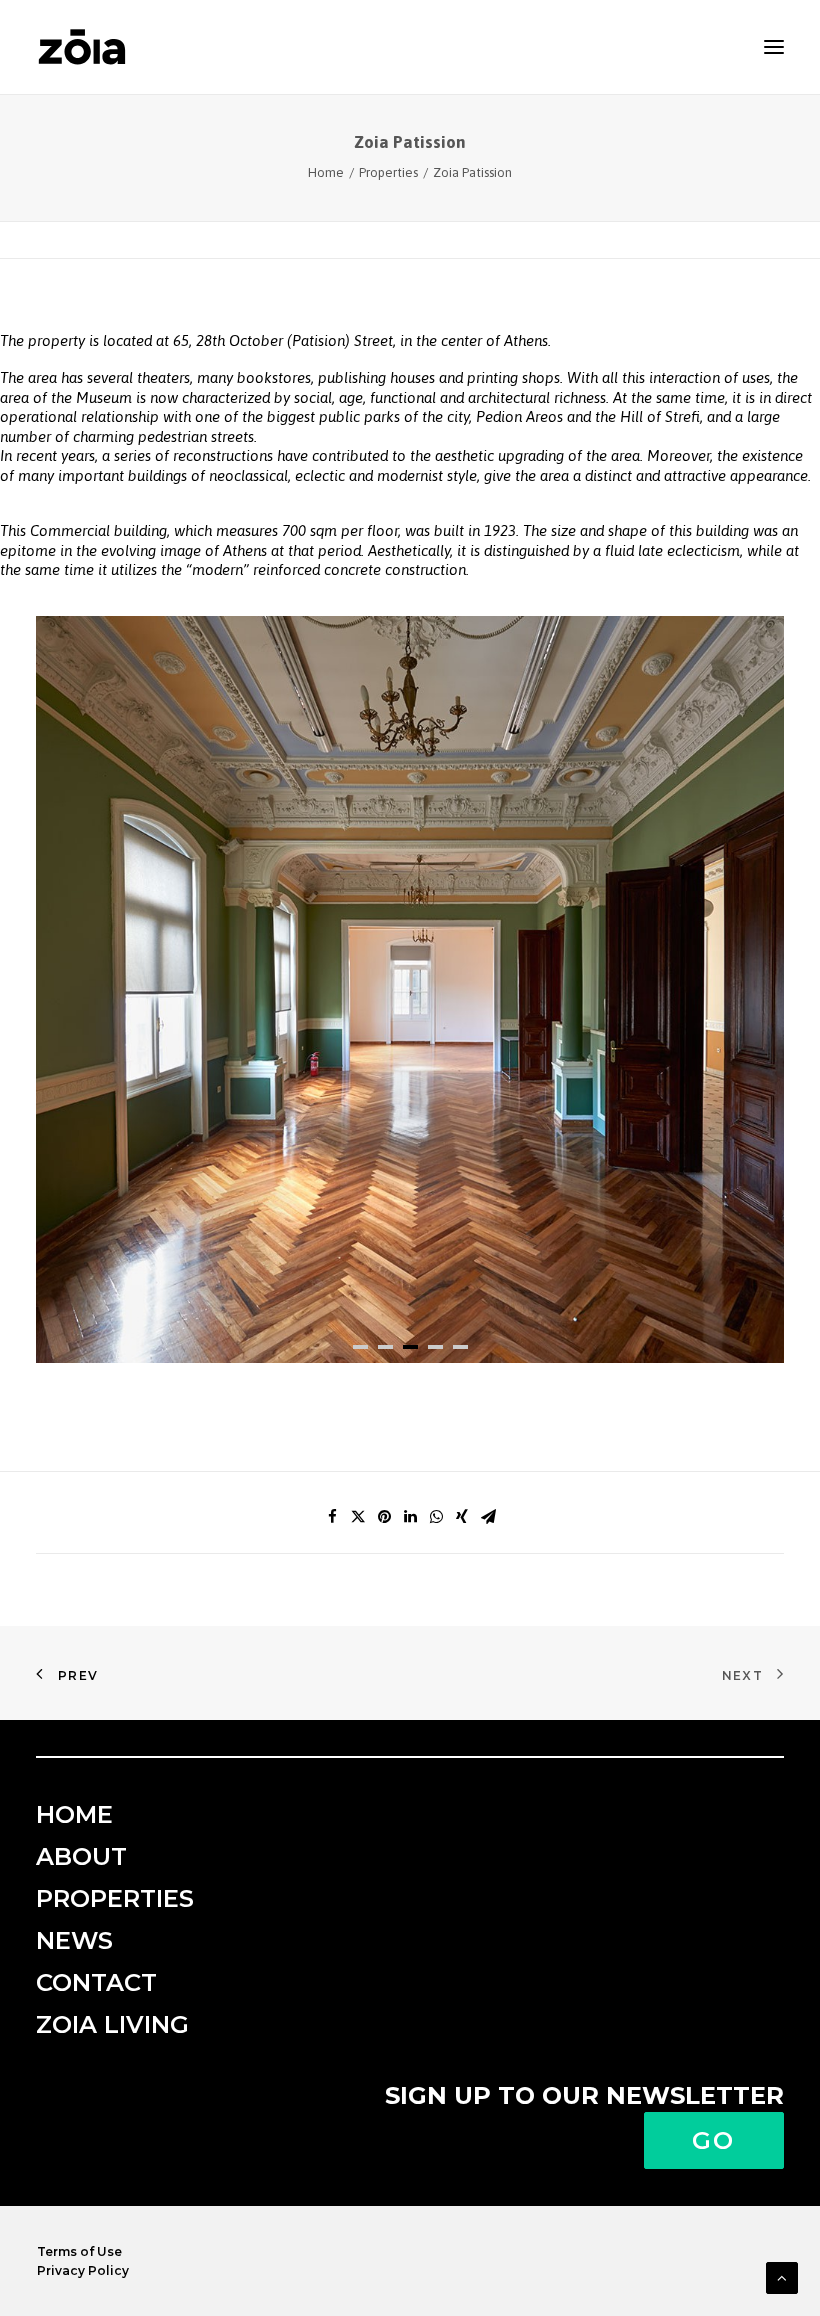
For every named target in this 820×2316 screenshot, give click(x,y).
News (74, 1940)
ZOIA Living (112, 2024)
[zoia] (82, 47)
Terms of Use (79, 2251)
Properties (388, 172)
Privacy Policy (83, 2270)
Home (326, 172)
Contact (96, 1982)
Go (714, 2140)
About (81, 1856)
